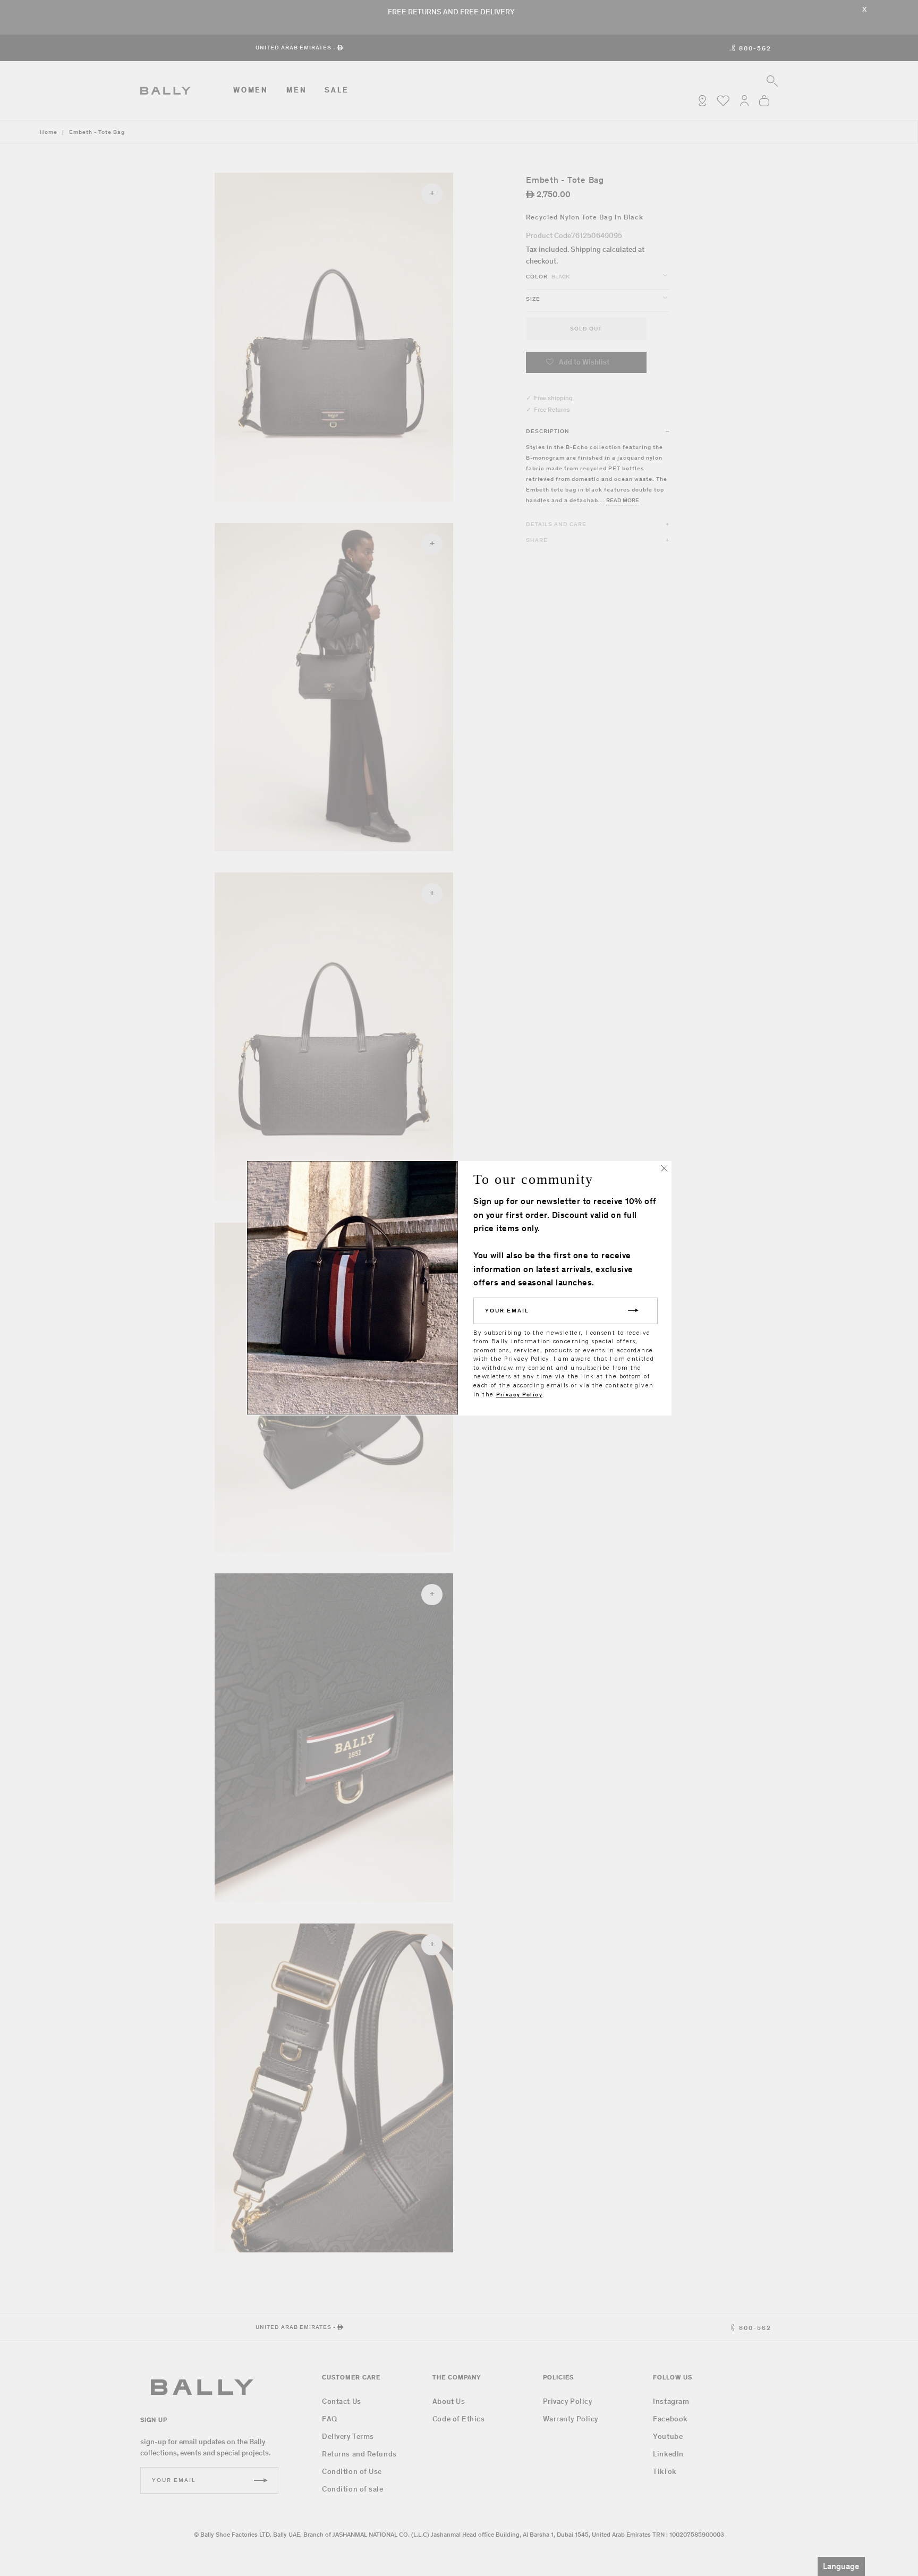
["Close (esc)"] (664, 1168)
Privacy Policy (519, 1395)
